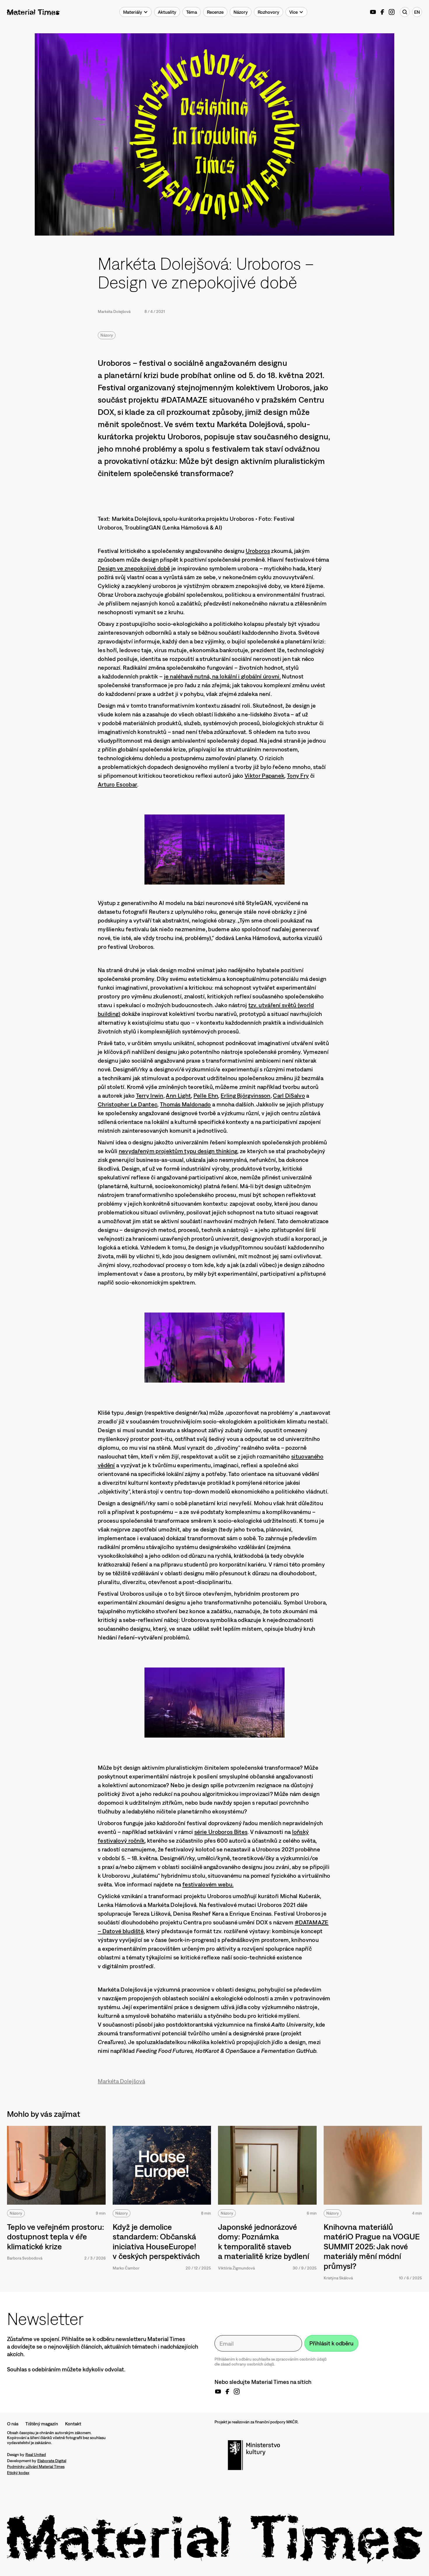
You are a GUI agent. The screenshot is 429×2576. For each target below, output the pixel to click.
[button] (136, 12)
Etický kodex (18, 2473)
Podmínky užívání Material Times (36, 2467)
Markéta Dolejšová (114, 311)
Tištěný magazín (42, 2424)
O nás (13, 2424)
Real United (36, 2455)
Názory (107, 335)
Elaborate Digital (52, 2461)
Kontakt (73, 2424)
